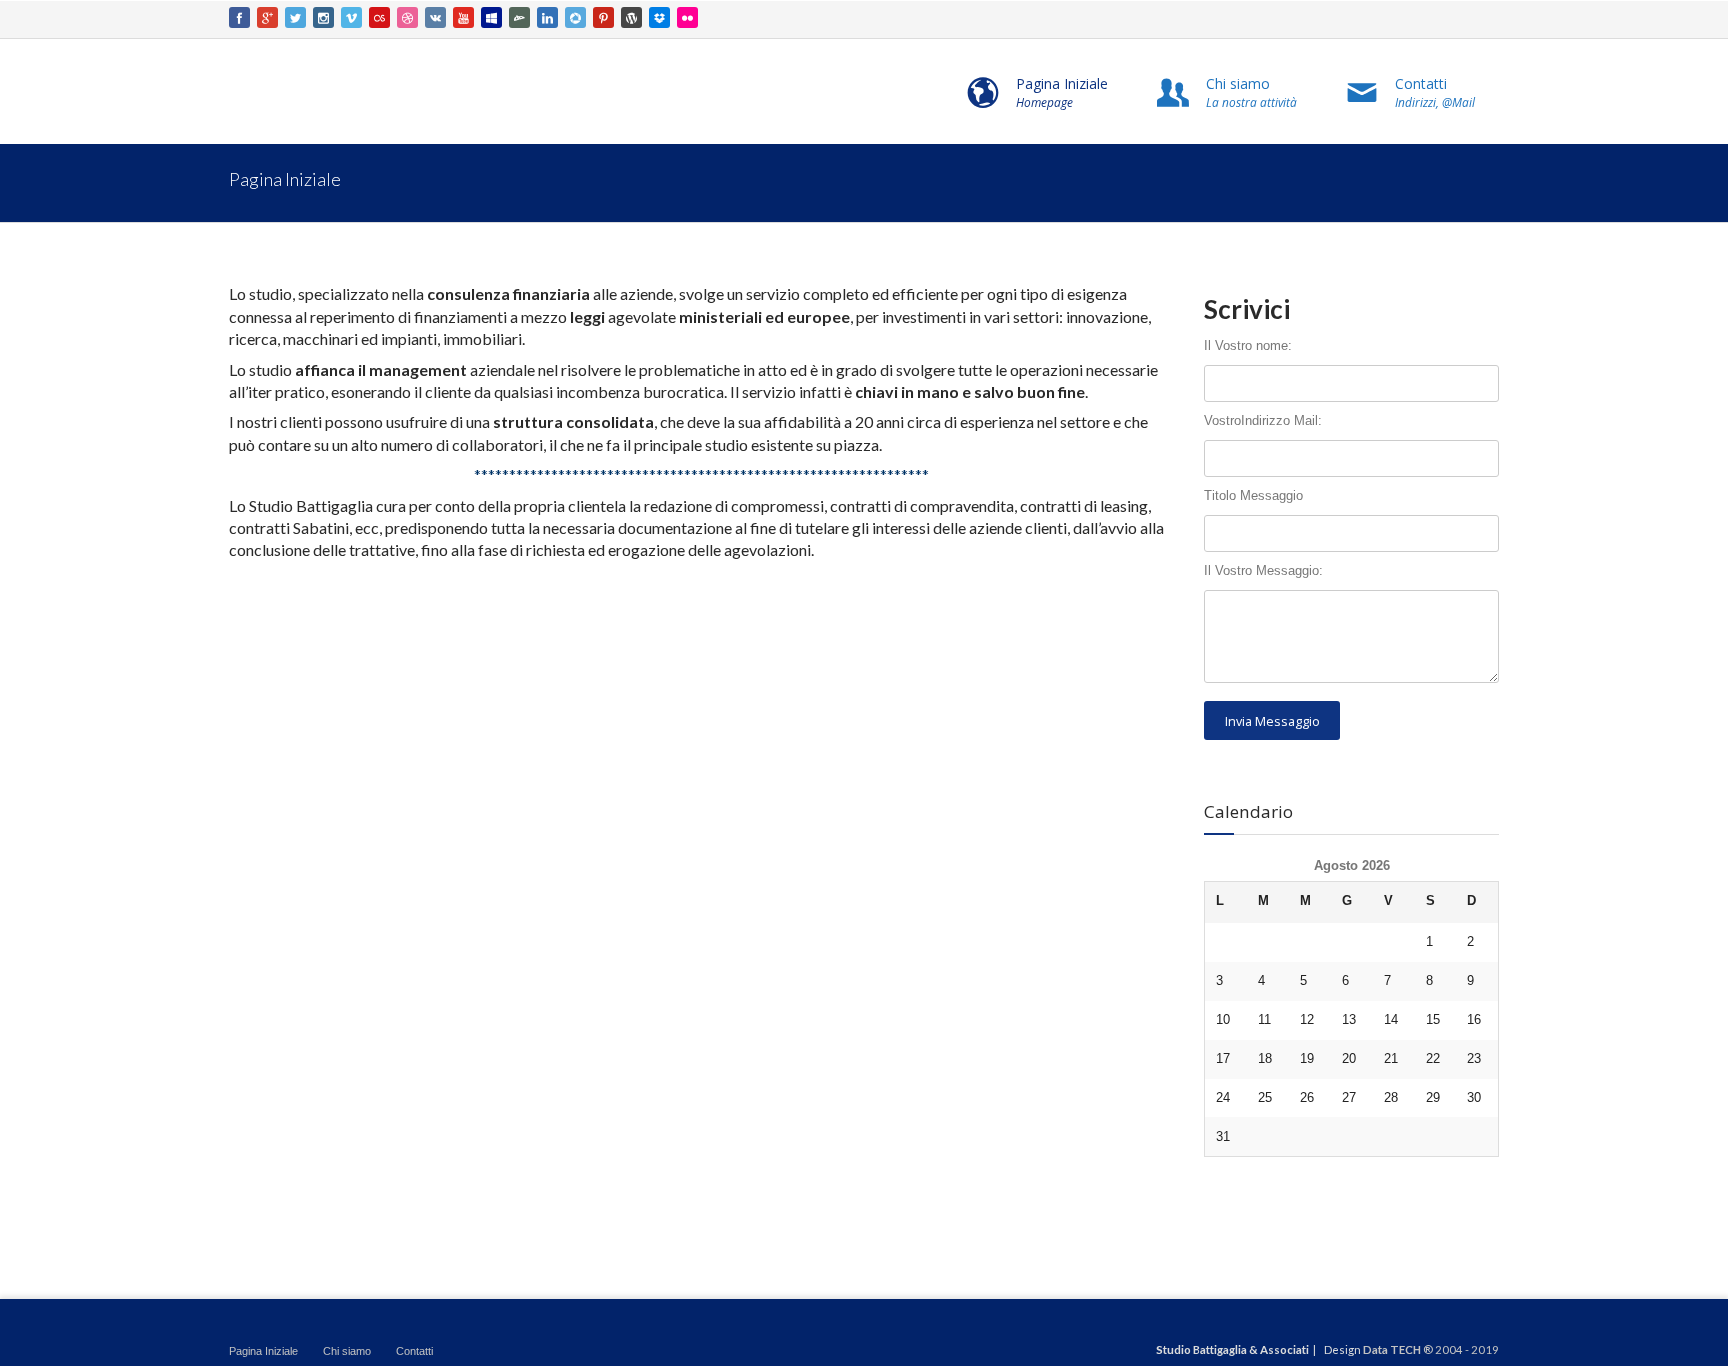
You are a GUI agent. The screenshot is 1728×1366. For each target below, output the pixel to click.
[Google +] (267, 17)
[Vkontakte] (435, 17)
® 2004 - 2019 (1461, 1349)
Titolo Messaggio (1253, 496)
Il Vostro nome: (1248, 346)
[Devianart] (519, 17)
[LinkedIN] (547, 17)
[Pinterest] (603, 17)
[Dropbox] (659, 17)
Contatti (414, 1351)
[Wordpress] (631, 17)
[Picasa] (575, 17)
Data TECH (1392, 1349)
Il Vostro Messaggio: (1263, 571)
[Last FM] (379, 17)
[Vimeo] (351, 17)
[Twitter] (295, 17)
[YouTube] (463, 17)
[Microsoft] (491, 17)
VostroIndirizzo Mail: (1263, 421)
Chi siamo (347, 1351)
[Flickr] (687, 17)
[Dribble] (407, 17)
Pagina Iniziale (263, 1351)
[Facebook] (239, 17)
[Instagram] (323, 17)
